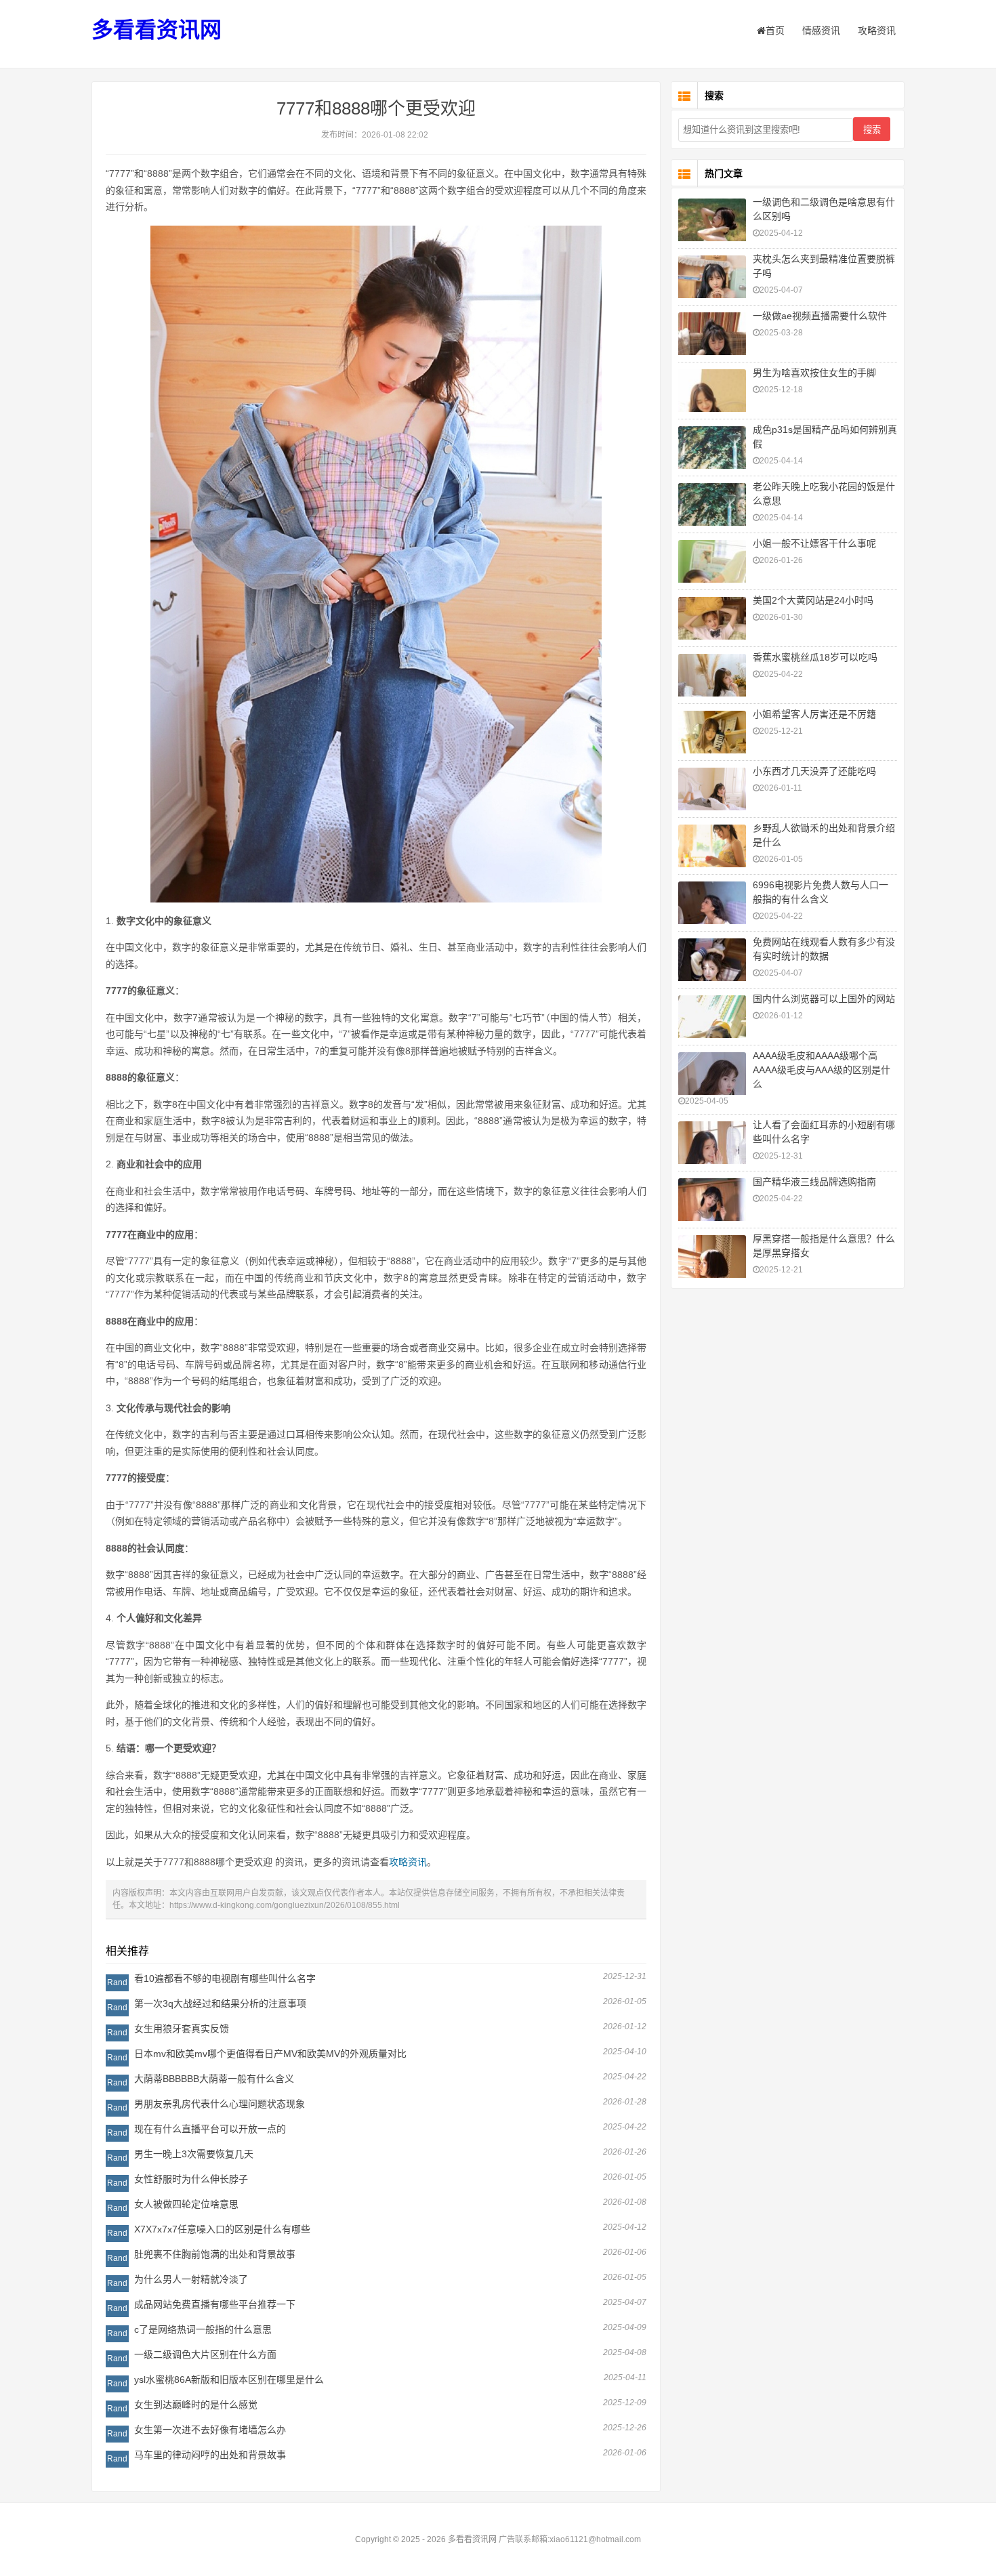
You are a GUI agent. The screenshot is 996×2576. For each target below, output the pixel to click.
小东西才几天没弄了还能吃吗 (814, 771)
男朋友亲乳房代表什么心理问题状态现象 (220, 2104)
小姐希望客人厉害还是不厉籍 (814, 714)
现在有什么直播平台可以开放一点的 (210, 2129)
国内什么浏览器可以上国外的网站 (824, 999)
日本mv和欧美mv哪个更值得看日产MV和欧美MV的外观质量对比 (270, 2054)
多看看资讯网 (157, 30)
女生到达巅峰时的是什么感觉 (196, 2405)
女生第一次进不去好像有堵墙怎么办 (210, 2430)
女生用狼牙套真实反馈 (182, 2029)
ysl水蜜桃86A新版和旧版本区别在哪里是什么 (229, 2380)
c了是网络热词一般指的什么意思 (203, 2329)
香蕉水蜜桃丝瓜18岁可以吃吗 (815, 657)
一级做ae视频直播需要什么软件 (820, 316)
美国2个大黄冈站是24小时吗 (813, 600)
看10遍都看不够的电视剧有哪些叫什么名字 (225, 1978)
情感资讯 (821, 30)
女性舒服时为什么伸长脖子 (191, 2179)
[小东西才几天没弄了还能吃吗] (712, 790)
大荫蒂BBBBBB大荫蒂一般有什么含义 (214, 2079)
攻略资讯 (877, 30)
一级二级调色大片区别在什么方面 (205, 2354)
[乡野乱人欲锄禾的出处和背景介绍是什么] (712, 848)
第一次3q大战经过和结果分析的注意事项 (220, 2003)
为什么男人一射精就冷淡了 (191, 2279)
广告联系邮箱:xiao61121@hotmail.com (570, 2539)
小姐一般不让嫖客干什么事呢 (814, 543)
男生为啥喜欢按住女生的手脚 (814, 373)
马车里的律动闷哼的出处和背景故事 (210, 2455)
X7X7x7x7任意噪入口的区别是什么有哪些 (222, 2229)
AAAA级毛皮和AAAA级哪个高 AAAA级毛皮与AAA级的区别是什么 (822, 1070)
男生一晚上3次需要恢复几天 (194, 2154)
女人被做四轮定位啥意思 (186, 2204)
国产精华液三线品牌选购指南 (814, 1182)
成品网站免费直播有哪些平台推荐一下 (215, 2304)
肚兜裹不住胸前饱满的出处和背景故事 (215, 2254)
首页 (775, 30)
